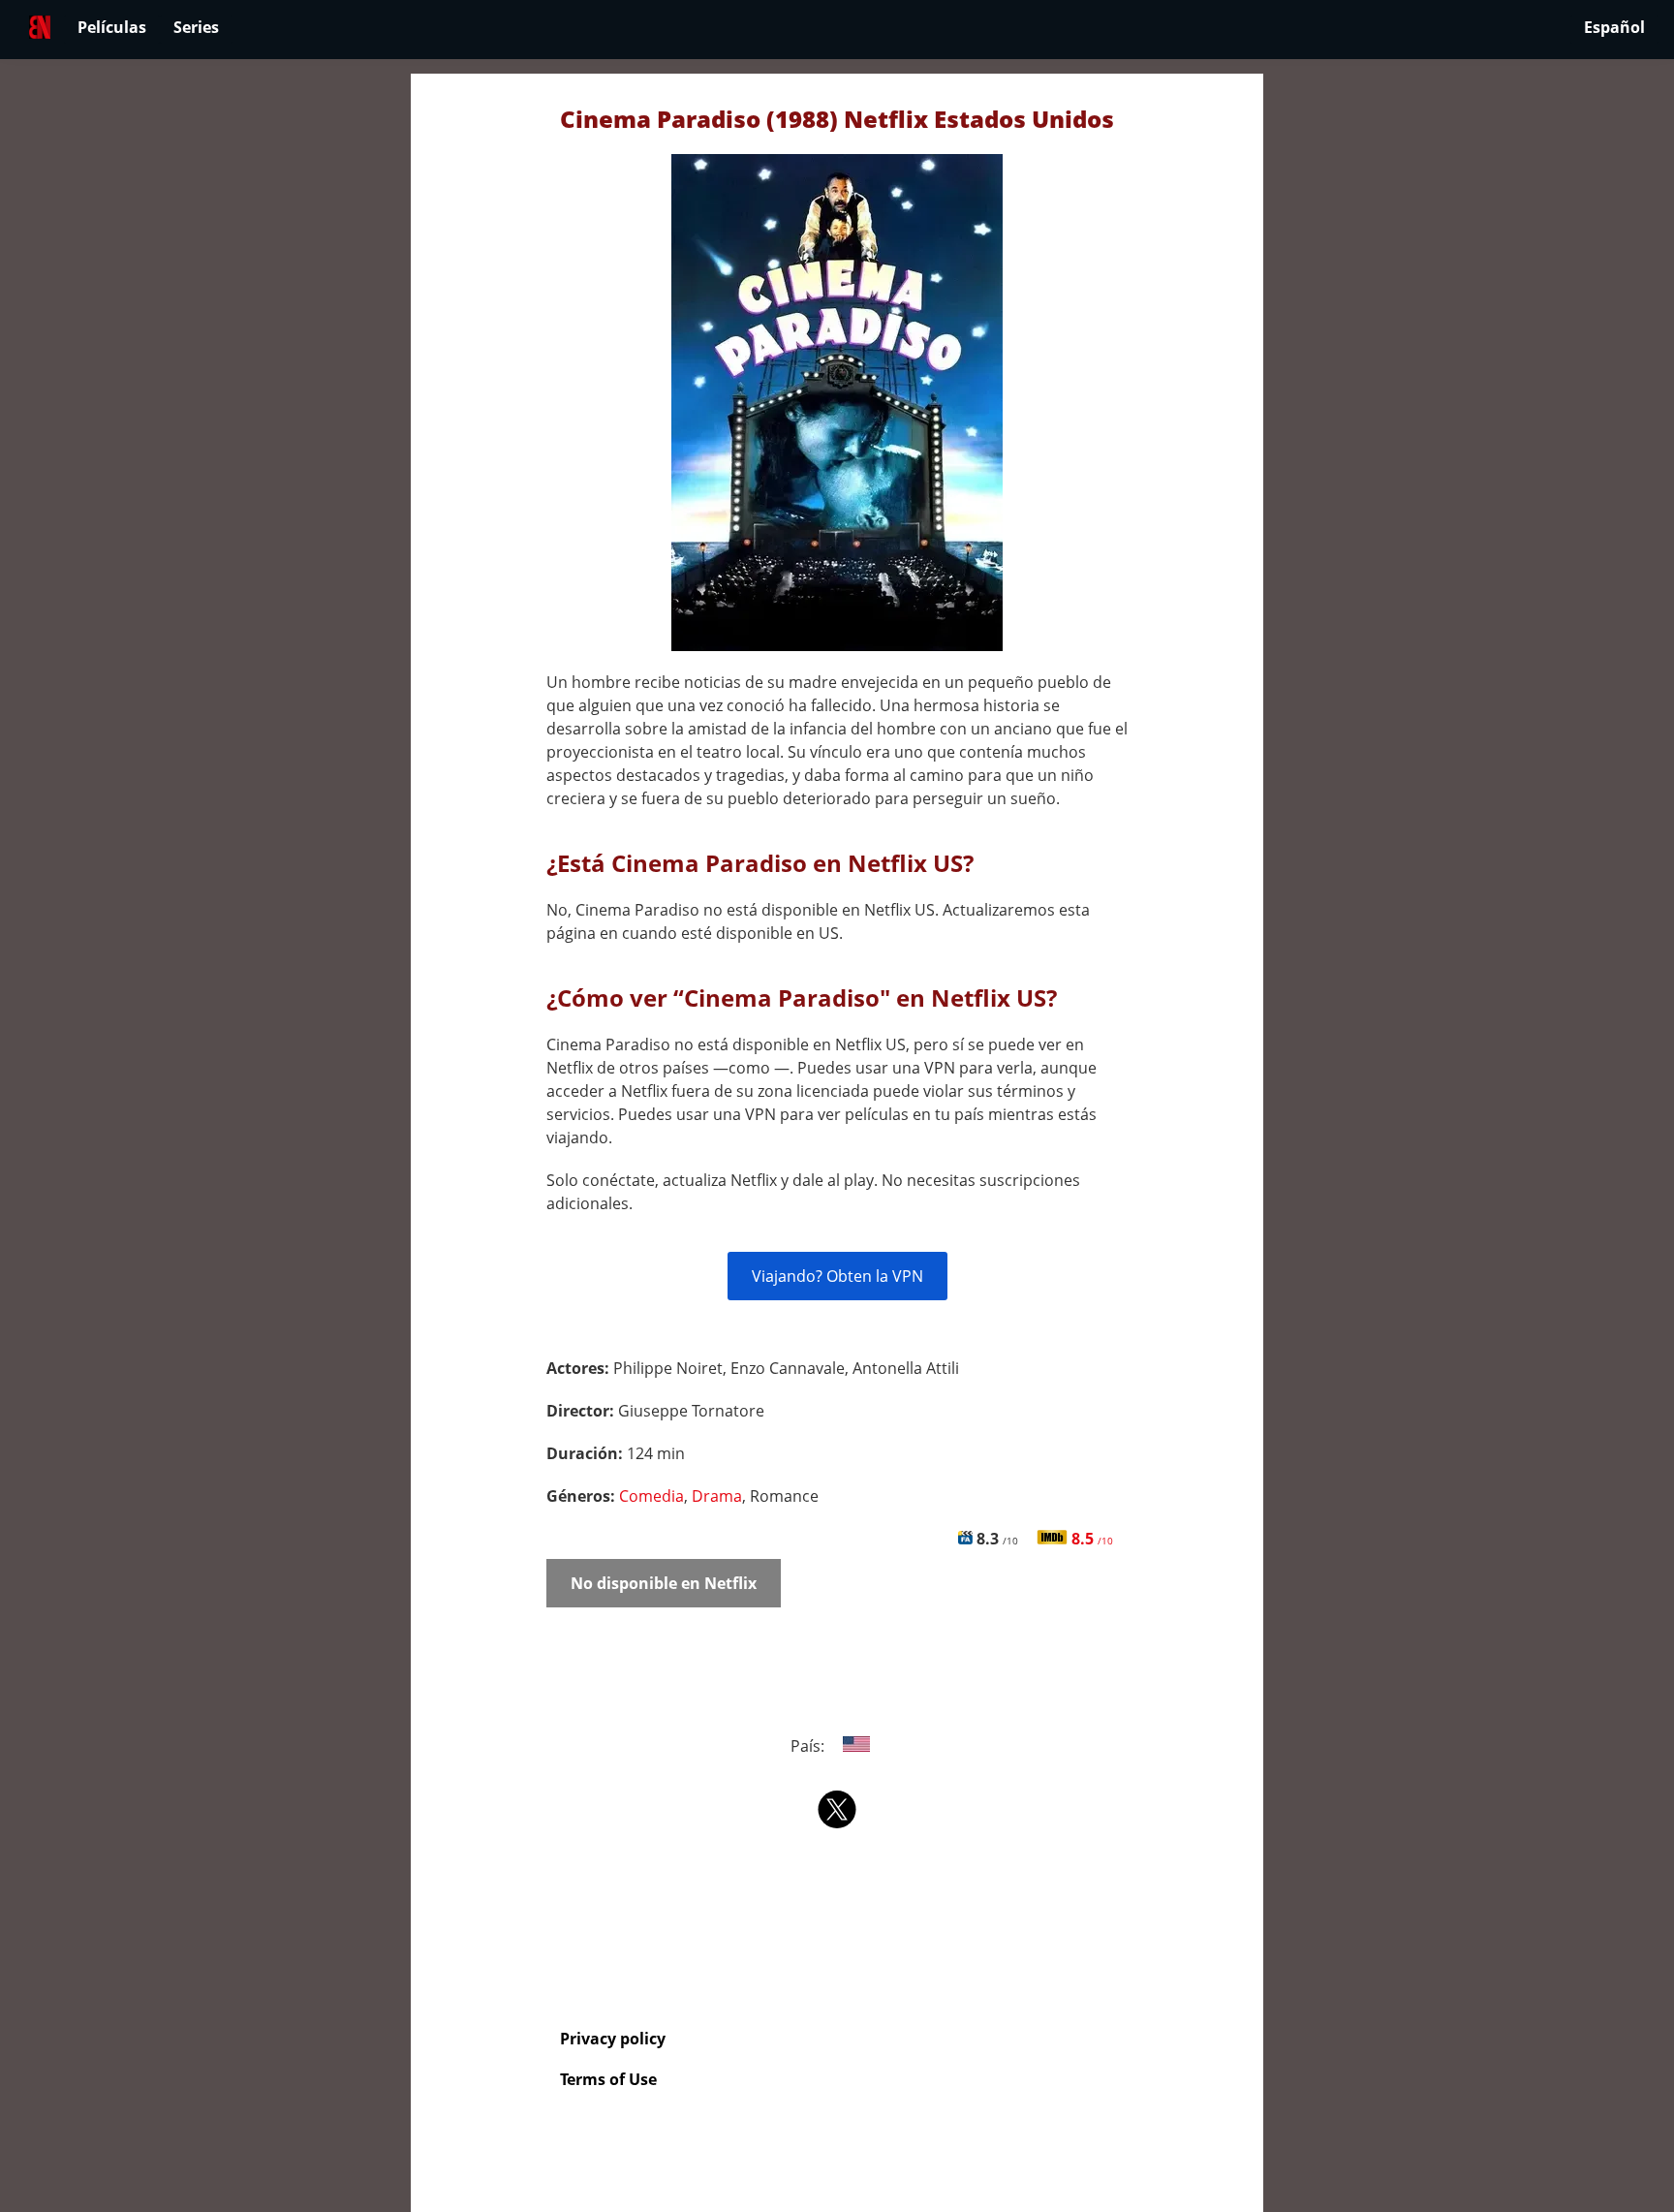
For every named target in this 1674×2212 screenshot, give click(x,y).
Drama (717, 1496)
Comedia (651, 1496)
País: (809, 1746)
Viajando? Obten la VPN (837, 1276)
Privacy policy (613, 2039)
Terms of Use (608, 2079)
